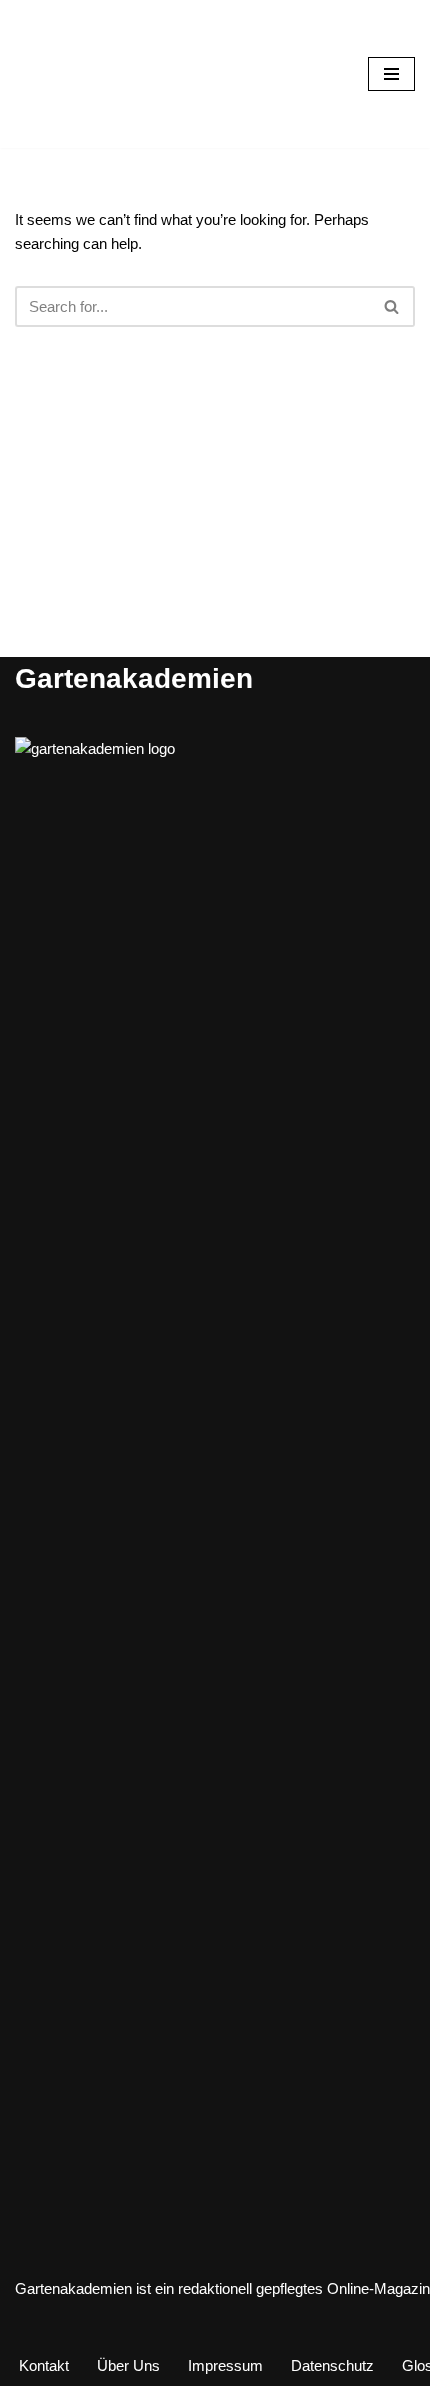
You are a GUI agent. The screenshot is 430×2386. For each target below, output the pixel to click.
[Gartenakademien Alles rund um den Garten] (75, 74)
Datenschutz (332, 2365)
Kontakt (44, 2365)
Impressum (225, 2365)
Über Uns (128, 2365)
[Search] (392, 306)
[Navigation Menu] (391, 74)
